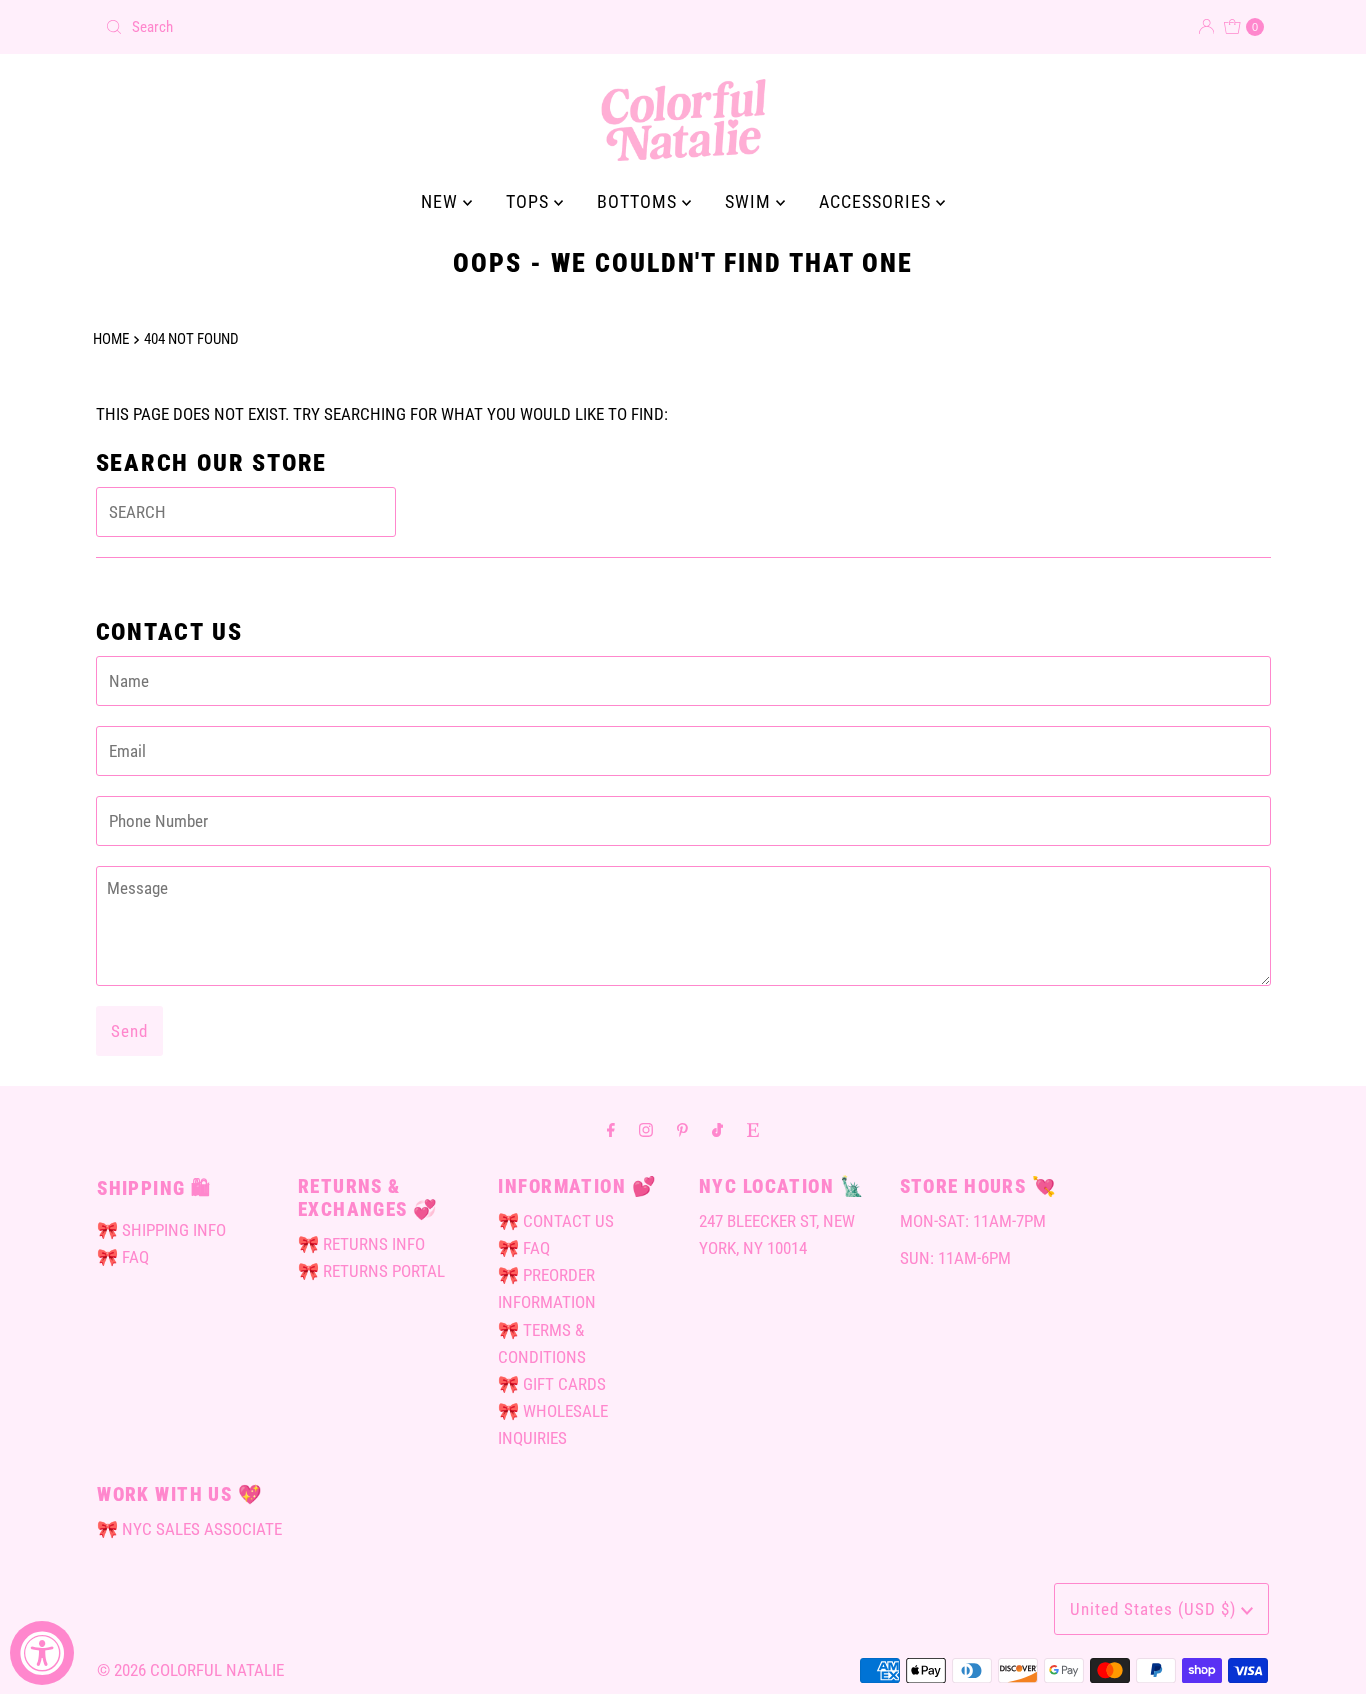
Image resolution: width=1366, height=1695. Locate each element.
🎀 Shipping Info (161, 1230)
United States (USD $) (1155, 1609)
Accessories (877, 201)
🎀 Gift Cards (552, 1384)
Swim (750, 201)
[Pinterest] (682, 1129)
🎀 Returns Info (361, 1244)
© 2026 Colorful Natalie (190, 1670)
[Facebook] (611, 1129)
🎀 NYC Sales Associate (189, 1529)
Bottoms (639, 201)
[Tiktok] (717, 1129)
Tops (530, 201)
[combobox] (386, 27)
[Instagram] (646, 1129)
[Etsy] (753, 1129)
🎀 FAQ (123, 1257)
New (442, 201)
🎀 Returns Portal (371, 1271)
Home (111, 339)
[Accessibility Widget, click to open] (42, 1653)
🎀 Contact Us (556, 1221)
